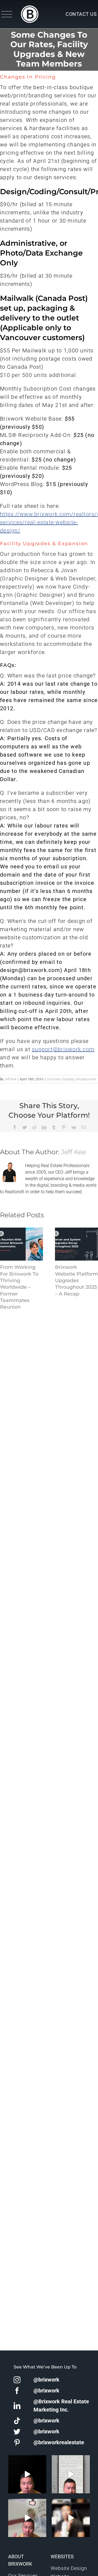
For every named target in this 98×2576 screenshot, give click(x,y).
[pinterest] (17, 2442)
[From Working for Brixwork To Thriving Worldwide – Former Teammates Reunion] (22, 1244)
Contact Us (81, 14)
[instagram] (17, 2380)
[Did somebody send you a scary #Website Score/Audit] (27, 2474)
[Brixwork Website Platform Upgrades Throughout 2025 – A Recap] (76, 1244)
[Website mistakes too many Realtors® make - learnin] (27, 2518)
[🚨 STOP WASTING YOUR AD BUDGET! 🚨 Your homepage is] (71, 2518)
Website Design (69, 2568)
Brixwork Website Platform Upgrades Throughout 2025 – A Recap (76, 1280)
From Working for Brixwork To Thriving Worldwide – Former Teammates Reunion (19, 1287)
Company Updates (60, 1079)
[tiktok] (17, 2421)
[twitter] (17, 2432)
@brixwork (46, 2380)
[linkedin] (17, 2406)
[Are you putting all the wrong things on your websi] (71, 2474)
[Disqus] (49, 1381)
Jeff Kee (10, 1079)
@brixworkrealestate (59, 2442)
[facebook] (17, 2391)
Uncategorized (86, 1079)
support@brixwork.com (63, 1049)
